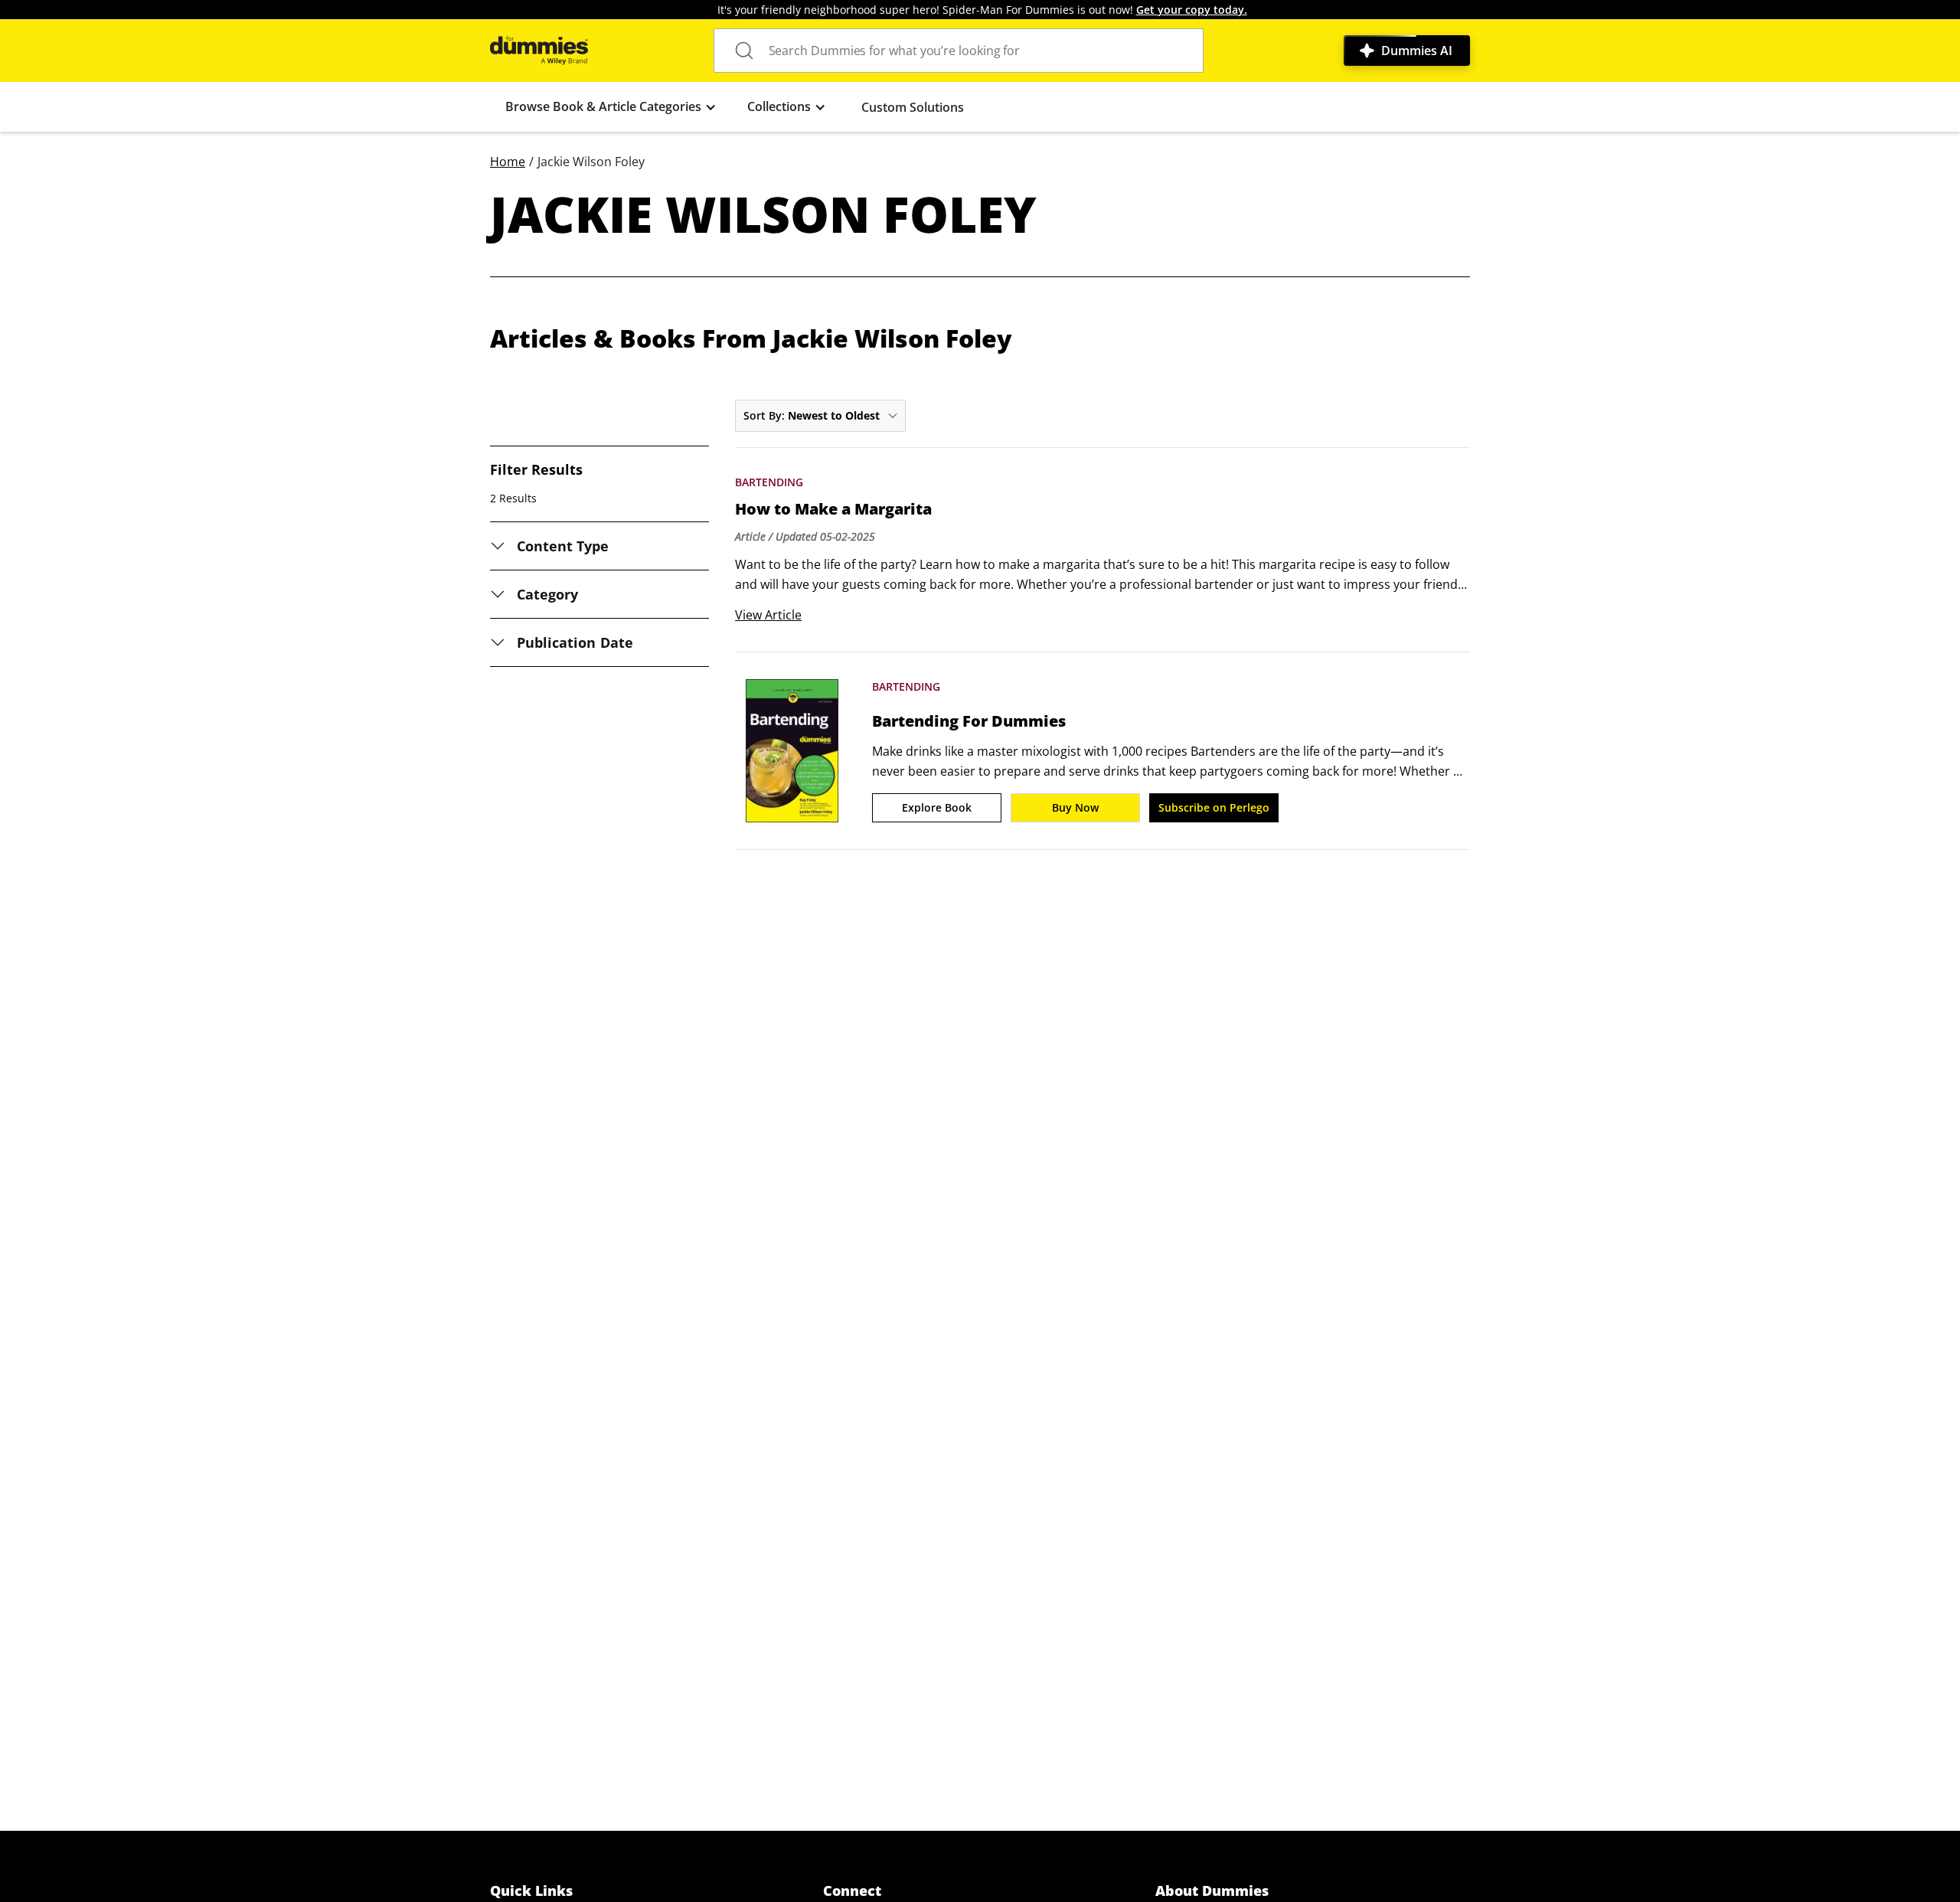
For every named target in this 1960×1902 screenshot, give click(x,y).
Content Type (563, 546)
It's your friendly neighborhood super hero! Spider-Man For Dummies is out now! (982, 10)
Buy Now (1075, 807)
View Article (768, 615)
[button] (611, 107)
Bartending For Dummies (969, 721)
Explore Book (937, 807)
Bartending (769, 482)
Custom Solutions (913, 107)
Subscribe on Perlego (1214, 807)
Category (547, 594)
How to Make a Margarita (833, 509)
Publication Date (575, 642)
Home (508, 162)
